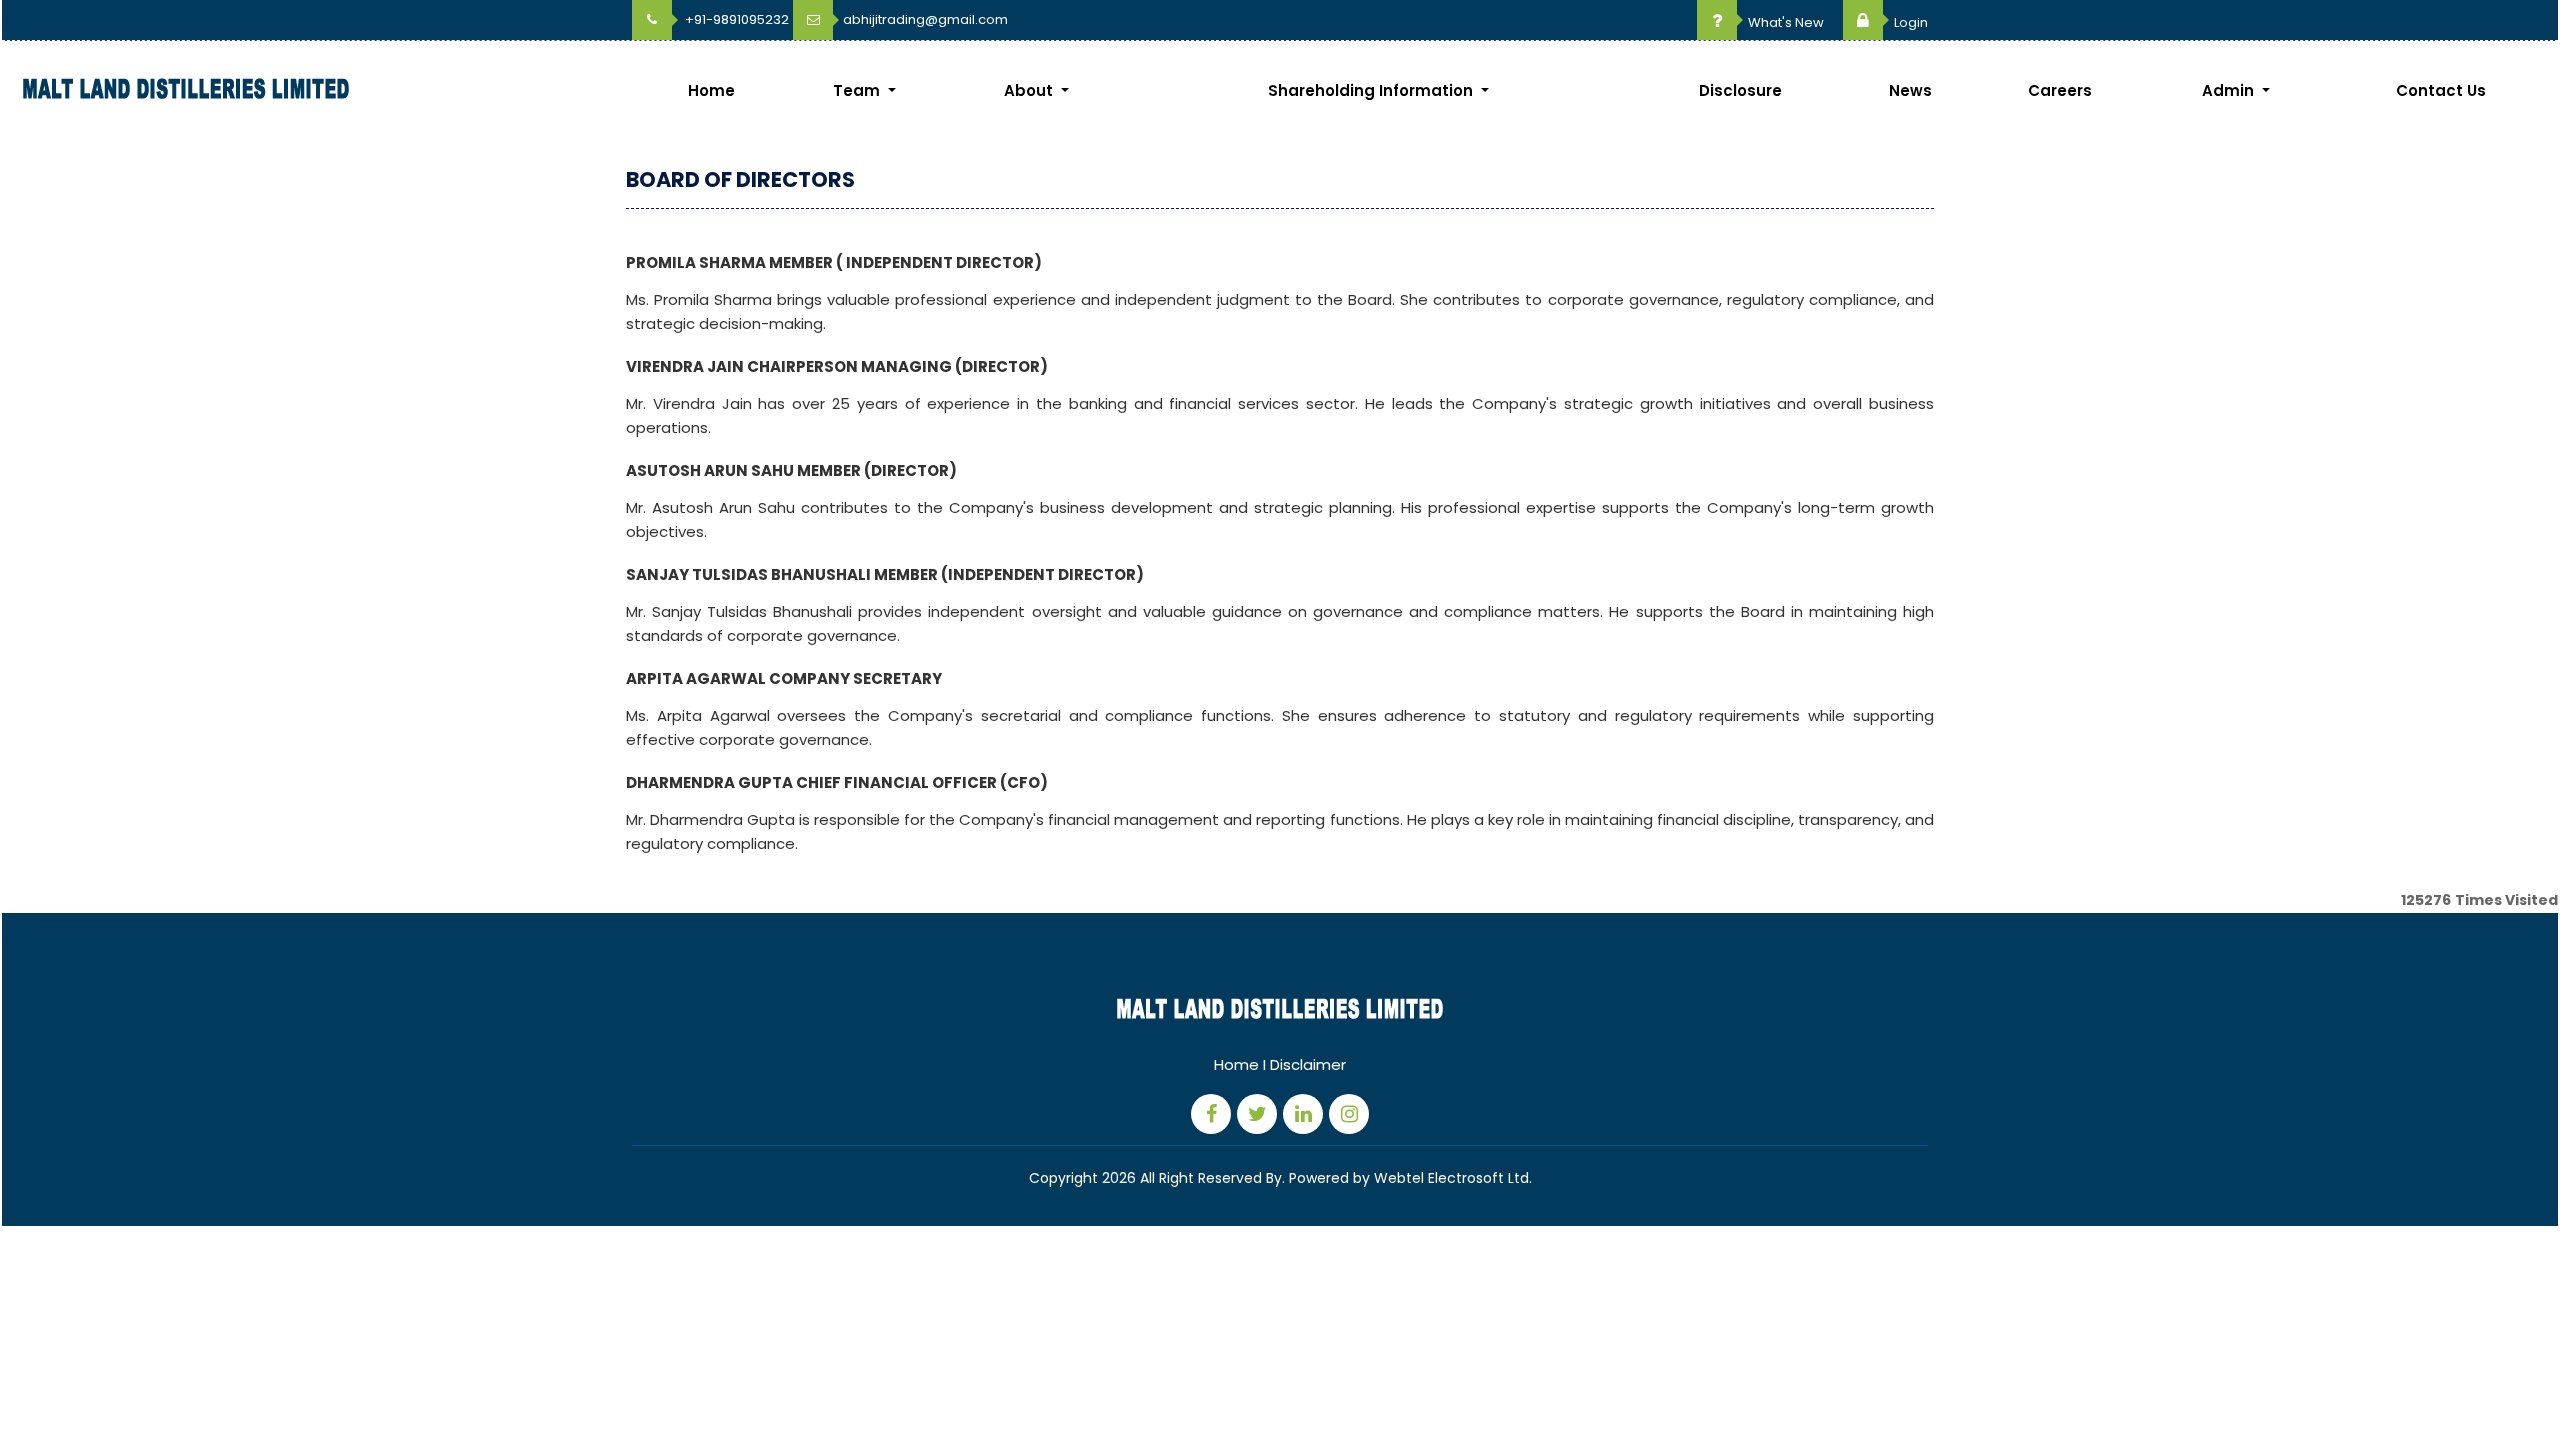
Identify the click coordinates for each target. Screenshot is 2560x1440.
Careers (2060, 90)
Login (1909, 22)
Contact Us (2441, 90)
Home (711, 90)
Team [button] (858, 90)
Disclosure (1740, 90)
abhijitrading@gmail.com (925, 19)
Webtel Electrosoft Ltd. (1453, 1178)
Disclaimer (1308, 1064)
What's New (1784, 22)
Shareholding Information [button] (1372, 90)
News (1910, 90)
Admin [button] (2230, 90)
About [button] (1030, 90)
